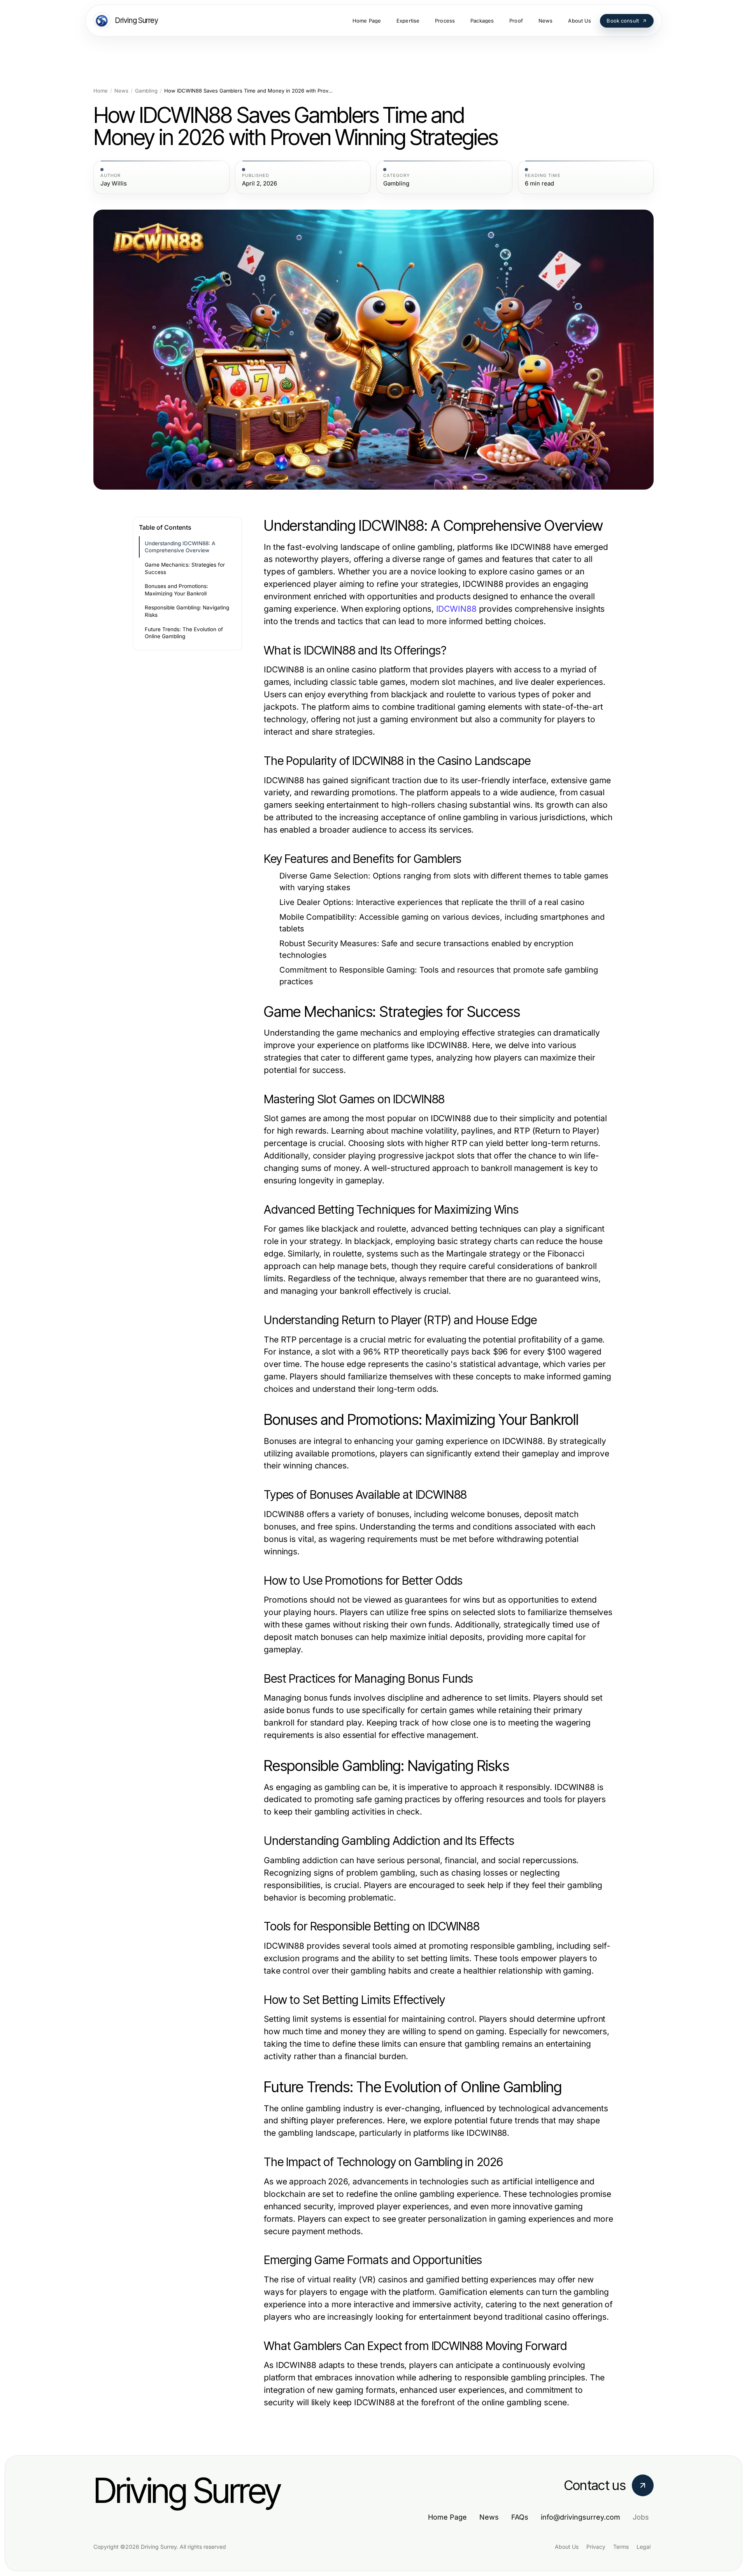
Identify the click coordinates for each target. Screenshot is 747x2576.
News (121, 91)
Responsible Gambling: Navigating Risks (187, 611)
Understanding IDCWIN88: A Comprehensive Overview (180, 547)
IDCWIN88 (456, 609)
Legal (644, 2547)
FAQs (520, 2517)
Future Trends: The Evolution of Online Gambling (184, 633)
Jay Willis (114, 184)
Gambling (146, 91)
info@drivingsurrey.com (580, 2517)
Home (101, 91)
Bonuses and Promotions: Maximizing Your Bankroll (176, 590)
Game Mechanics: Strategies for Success (185, 568)
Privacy (596, 2547)
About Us (567, 2547)
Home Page (447, 2517)
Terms (621, 2547)
